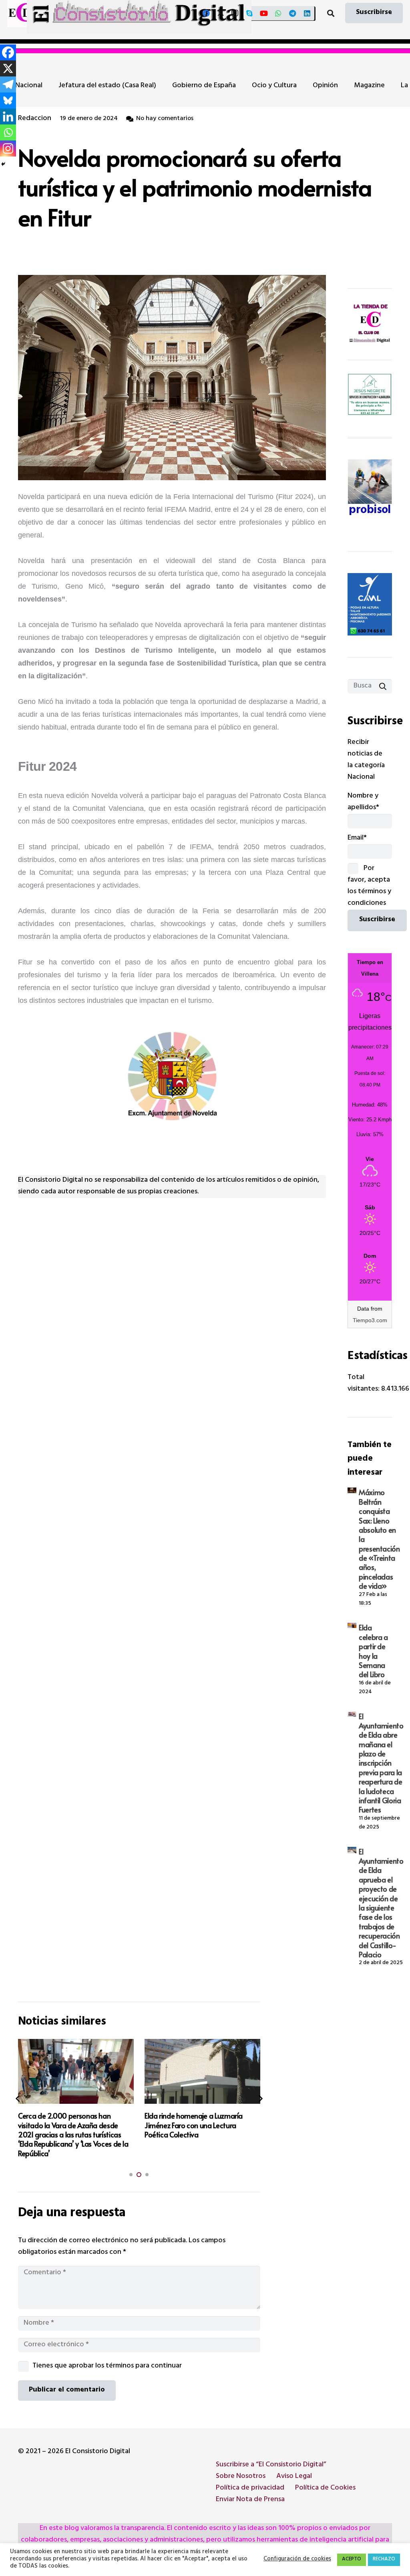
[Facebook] (206, 13)
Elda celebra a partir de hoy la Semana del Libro (373, 1651)
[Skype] (249, 13)
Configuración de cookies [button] (297, 2560)
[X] (221, 13)
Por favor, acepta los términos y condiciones (369, 886)
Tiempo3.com (370, 1320)
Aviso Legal (294, 2477)
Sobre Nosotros (241, 2477)
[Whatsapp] (8, 132)
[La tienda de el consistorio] (370, 324)
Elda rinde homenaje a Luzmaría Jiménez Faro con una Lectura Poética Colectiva (67, 2125)
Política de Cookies (325, 2488)
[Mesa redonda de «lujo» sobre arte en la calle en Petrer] (203, 2071)
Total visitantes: (364, 1384)
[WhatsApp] (278, 13)
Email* (357, 838)
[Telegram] (293, 13)
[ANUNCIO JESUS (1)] (370, 395)
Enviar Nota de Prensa (250, 2500)
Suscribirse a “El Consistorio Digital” (271, 2465)
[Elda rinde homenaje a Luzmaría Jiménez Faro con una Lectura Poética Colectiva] (76, 2071)
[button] (331, 13)
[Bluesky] (8, 100)
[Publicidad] (370, 604)
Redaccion (35, 119)
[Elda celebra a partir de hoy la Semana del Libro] (352, 1625)
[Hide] (3, 164)
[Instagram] (235, 13)
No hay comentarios (165, 119)
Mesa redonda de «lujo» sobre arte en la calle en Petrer (200, 2120)
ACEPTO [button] (352, 2560)
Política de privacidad (250, 2488)
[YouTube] (264, 13)
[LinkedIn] (307, 13)
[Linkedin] (8, 116)
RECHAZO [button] (384, 2560)
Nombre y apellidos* (363, 802)
